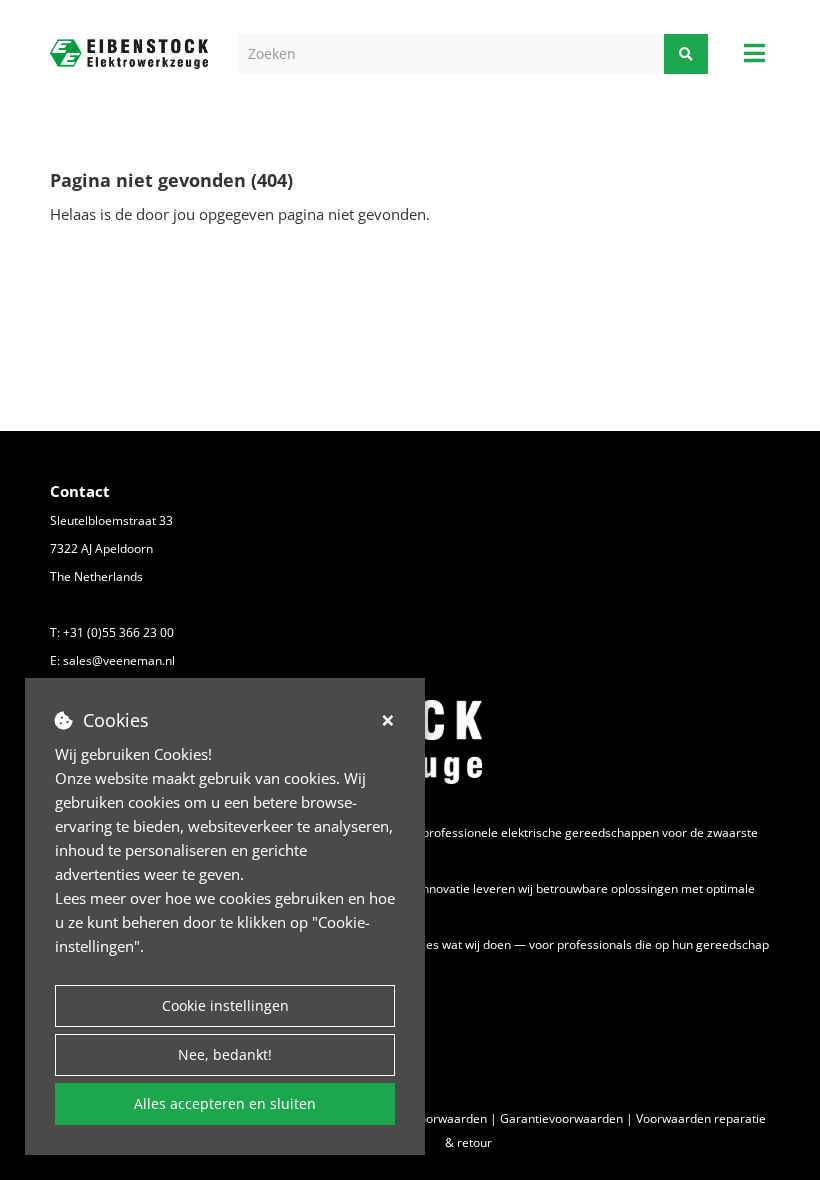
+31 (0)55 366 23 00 (118, 632)
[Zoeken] (686, 54)
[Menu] (754, 53)
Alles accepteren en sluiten (225, 1103)
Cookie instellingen (225, 1005)
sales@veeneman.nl (119, 660)
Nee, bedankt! (225, 1054)
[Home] (129, 54)
